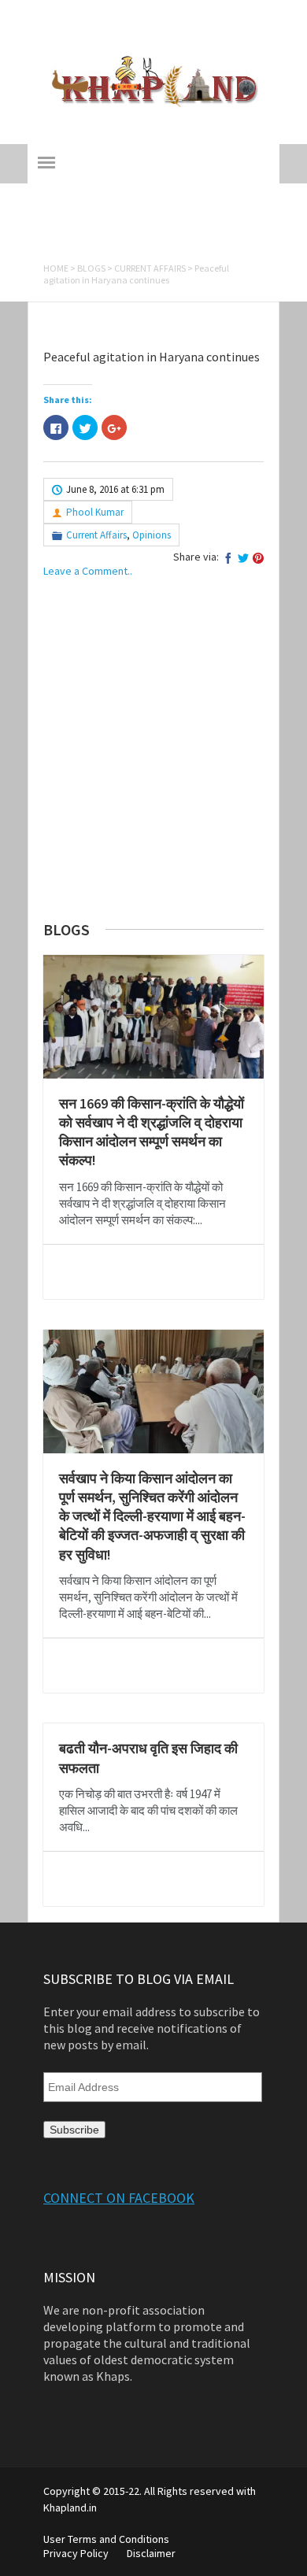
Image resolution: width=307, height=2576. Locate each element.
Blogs (91, 268)
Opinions (152, 535)
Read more (153, 1272)
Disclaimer (151, 2553)
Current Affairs (150, 268)
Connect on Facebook (119, 2198)
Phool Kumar (95, 512)
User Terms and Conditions (106, 2539)
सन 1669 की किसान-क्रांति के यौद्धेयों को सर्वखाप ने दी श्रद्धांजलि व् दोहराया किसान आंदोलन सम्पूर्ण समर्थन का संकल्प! (152, 1132)
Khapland (153, 34)
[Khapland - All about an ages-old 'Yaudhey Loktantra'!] (154, 105)
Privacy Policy (76, 2553)
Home (56, 268)
